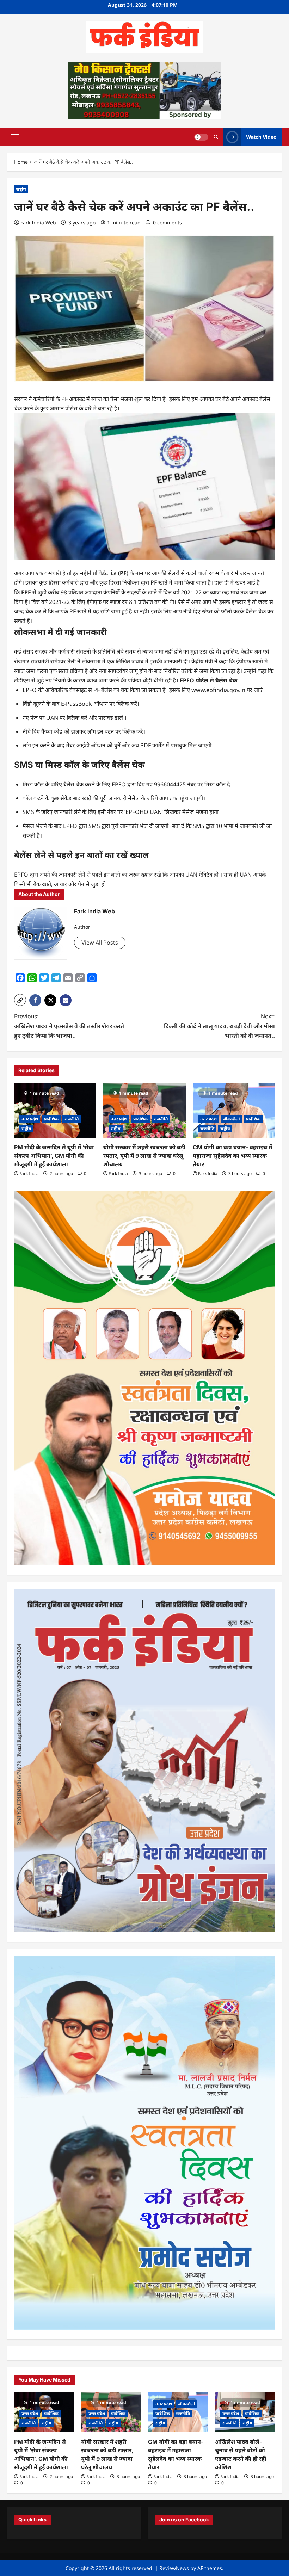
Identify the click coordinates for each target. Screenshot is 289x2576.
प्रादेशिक (51, 1119)
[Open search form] (216, 137)
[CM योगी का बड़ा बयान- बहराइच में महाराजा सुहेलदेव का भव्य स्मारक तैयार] (234, 1111)
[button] (15, 137)
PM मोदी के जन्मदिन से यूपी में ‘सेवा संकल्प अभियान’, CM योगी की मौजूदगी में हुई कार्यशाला (54, 1156)
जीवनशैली (231, 1119)
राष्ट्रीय (21, 189)
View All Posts (100, 943)
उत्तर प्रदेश (30, 1119)
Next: (219, 1026)
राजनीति (72, 1119)
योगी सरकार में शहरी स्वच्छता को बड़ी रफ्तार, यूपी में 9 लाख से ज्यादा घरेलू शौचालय (144, 1156)
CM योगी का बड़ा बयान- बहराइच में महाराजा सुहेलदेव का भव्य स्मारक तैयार (232, 1156)
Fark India (29, 1173)
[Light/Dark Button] (201, 137)
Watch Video (261, 137)
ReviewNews (174, 2568)
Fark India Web (38, 223)
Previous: (69, 1026)
